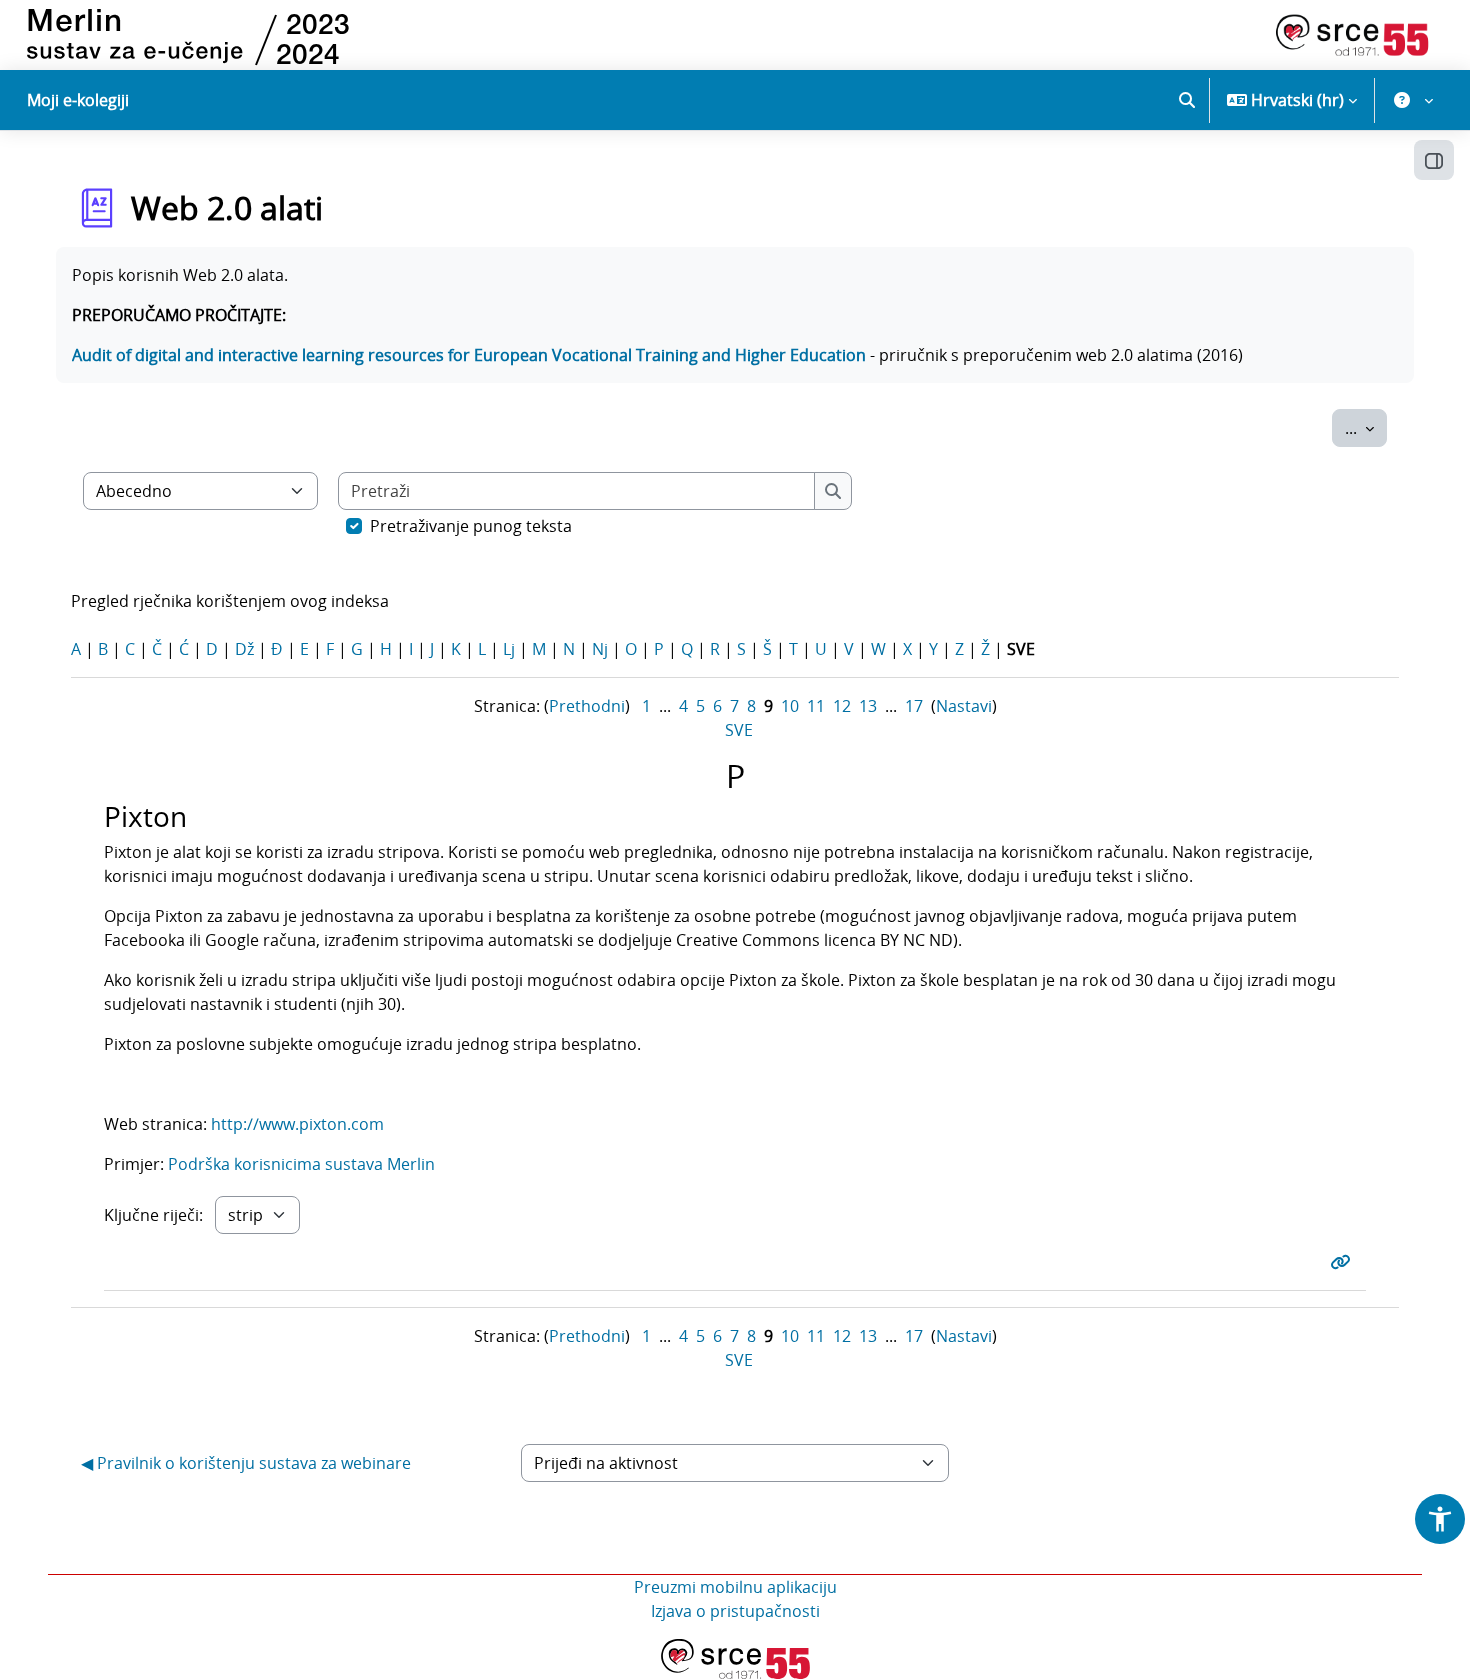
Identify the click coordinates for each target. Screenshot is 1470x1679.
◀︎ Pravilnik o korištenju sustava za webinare (246, 1463)
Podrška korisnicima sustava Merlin (303, 1164)
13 (868, 706)
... (1366, 427)
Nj (600, 649)
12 (842, 706)
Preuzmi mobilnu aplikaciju (735, 1587)
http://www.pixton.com (297, 1124)
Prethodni (587, 706)
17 (914, 706)
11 (816, 706)
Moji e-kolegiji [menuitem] (78, 100)
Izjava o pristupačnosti (735, 1611)
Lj (509, 649)
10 (790, 706)
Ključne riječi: (153, 1215)
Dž (244, 649)
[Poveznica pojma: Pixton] (1344, 1262)
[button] (1187, 100)
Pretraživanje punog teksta (471, 526)
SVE (739, 730)
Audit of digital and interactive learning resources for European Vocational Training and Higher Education (469, 355)
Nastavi (964, 706)
